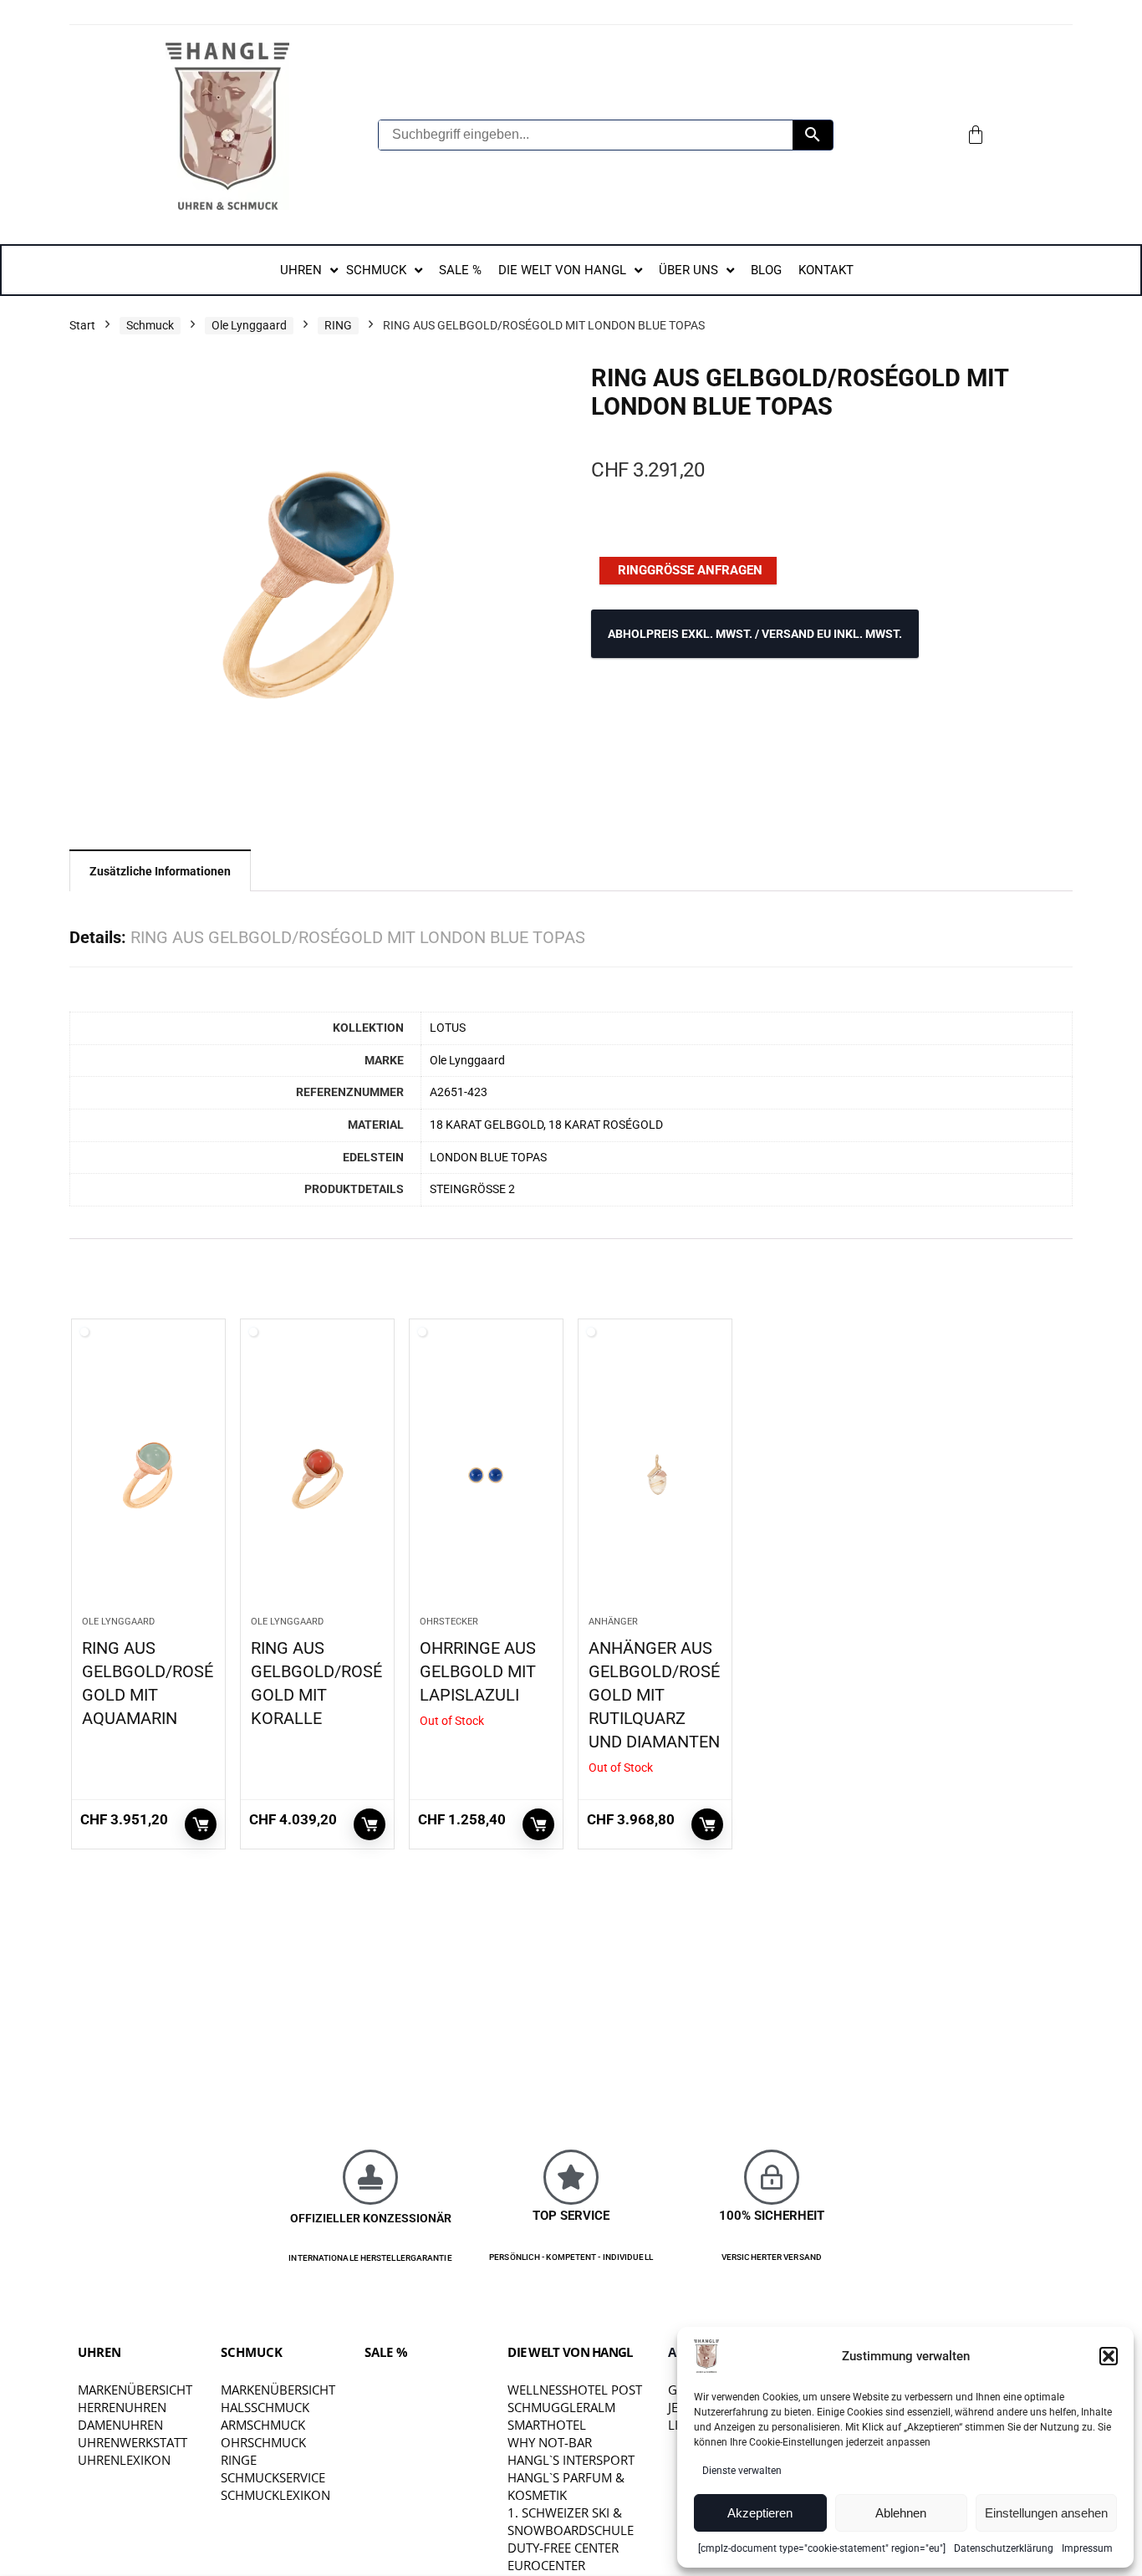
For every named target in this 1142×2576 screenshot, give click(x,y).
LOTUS (448, 1028)
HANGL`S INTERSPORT (571, 2460)
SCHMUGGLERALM (561, 2407)
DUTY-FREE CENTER (563, 2548)
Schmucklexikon (275, 2495)
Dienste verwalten (742, 2471)
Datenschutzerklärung (1004, 2548)
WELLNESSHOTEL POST (575, 2390)
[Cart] (976, 135)
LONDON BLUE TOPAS (488, 1158)
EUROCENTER (546, 2565)
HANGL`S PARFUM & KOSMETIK (566, 2486)
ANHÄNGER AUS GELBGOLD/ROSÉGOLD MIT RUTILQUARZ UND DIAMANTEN (654, 1695)
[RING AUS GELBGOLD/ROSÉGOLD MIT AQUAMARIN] (148, 1476)
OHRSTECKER (449, 1622)
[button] (1109, 2356)
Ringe (239, 2460)
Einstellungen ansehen (1046, 2513)
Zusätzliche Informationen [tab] (160, 871)
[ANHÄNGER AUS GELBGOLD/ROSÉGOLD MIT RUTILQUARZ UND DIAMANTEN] (655, 1476)
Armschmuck (263, 2425)
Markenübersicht (135, 2390)
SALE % (386, 2352)
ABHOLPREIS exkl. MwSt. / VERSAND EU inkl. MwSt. (755, 634)
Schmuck (150, 325)
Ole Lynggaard (249, 325)
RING (338, 325)
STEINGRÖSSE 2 (472, 1189)
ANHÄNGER (613, 1622)
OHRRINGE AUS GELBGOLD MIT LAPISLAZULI (478, 1671)
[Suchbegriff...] (813, 135)
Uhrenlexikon (124, 2460)
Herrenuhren (122, 2407)
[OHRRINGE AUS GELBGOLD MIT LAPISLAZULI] (486, 1476)
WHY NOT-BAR (550, 2442)
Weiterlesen (201, 1824)
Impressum (1087, 2548)
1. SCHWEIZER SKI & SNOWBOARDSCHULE (571, 2521)
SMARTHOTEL (547, 2425)
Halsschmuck (265, 2407)
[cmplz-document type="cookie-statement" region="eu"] (822, 2548)
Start (82, 325)
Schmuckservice (273, 2477)
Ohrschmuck (263, 2442)
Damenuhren (120, 2425)
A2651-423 (459, 1092)
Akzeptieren (760, 2513)
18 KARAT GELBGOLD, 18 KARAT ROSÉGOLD (546, 1125)
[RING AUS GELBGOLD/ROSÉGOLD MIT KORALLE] (317, 1476)
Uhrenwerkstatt (133, 2442)
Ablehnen (901, 2513)
